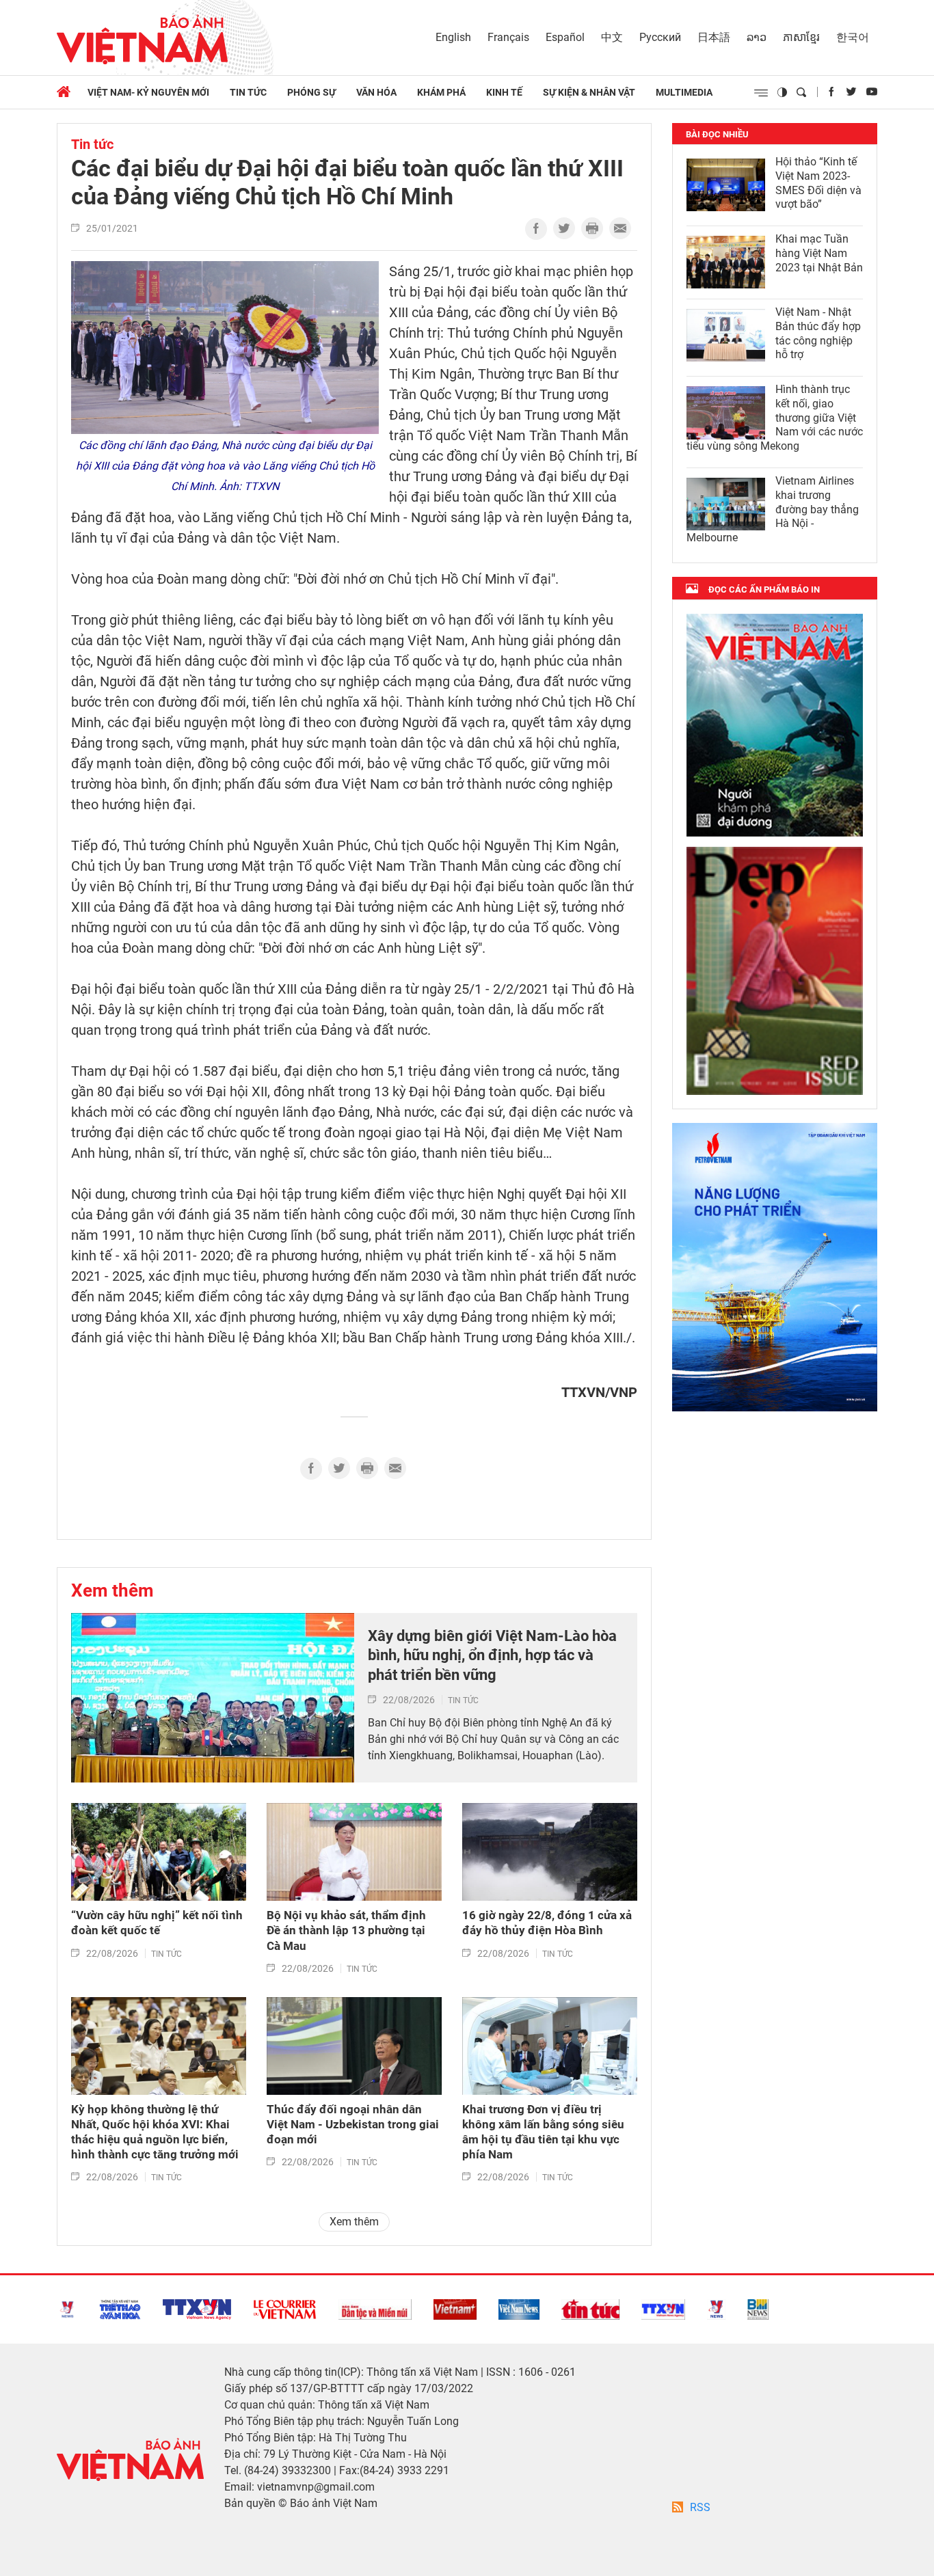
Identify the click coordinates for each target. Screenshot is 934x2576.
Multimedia (684, 92)
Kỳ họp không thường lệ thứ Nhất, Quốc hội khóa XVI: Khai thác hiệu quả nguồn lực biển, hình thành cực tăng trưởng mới (155, 2132)
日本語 (714, 37)
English (453, 37)
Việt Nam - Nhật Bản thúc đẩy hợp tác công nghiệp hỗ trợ (818, 333)
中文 (612, 37)
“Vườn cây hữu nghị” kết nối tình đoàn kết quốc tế (157, 1923)
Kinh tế (504, 92)
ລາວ (757, 37)
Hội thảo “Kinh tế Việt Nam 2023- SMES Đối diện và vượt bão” (818, 183)
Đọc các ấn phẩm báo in (764, 589)
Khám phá (441, 92)
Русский (660, 37)
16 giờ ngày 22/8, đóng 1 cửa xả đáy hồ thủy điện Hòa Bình (547, 1923)
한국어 (853, 37)
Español (565, 37)
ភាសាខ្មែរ (801, 37)
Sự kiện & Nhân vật (589, 92)
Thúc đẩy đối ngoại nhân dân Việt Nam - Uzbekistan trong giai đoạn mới (353, 2124)
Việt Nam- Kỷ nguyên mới (148, 92)
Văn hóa (376, 92)
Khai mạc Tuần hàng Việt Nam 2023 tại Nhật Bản (819, 253)
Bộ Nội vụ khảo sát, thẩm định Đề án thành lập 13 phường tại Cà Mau (346, 1930)
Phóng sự (311, 92)
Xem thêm (112, 1590)
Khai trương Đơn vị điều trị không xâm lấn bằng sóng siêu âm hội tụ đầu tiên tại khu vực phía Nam (543, 2132)
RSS (700, 2507)
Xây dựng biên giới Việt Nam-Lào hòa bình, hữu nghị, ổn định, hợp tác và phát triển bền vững (492, 1655)
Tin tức (248, 92)
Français (508, 37)
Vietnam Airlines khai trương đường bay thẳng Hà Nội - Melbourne (773, 509)
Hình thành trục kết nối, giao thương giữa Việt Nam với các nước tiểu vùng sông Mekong (775, 418)
